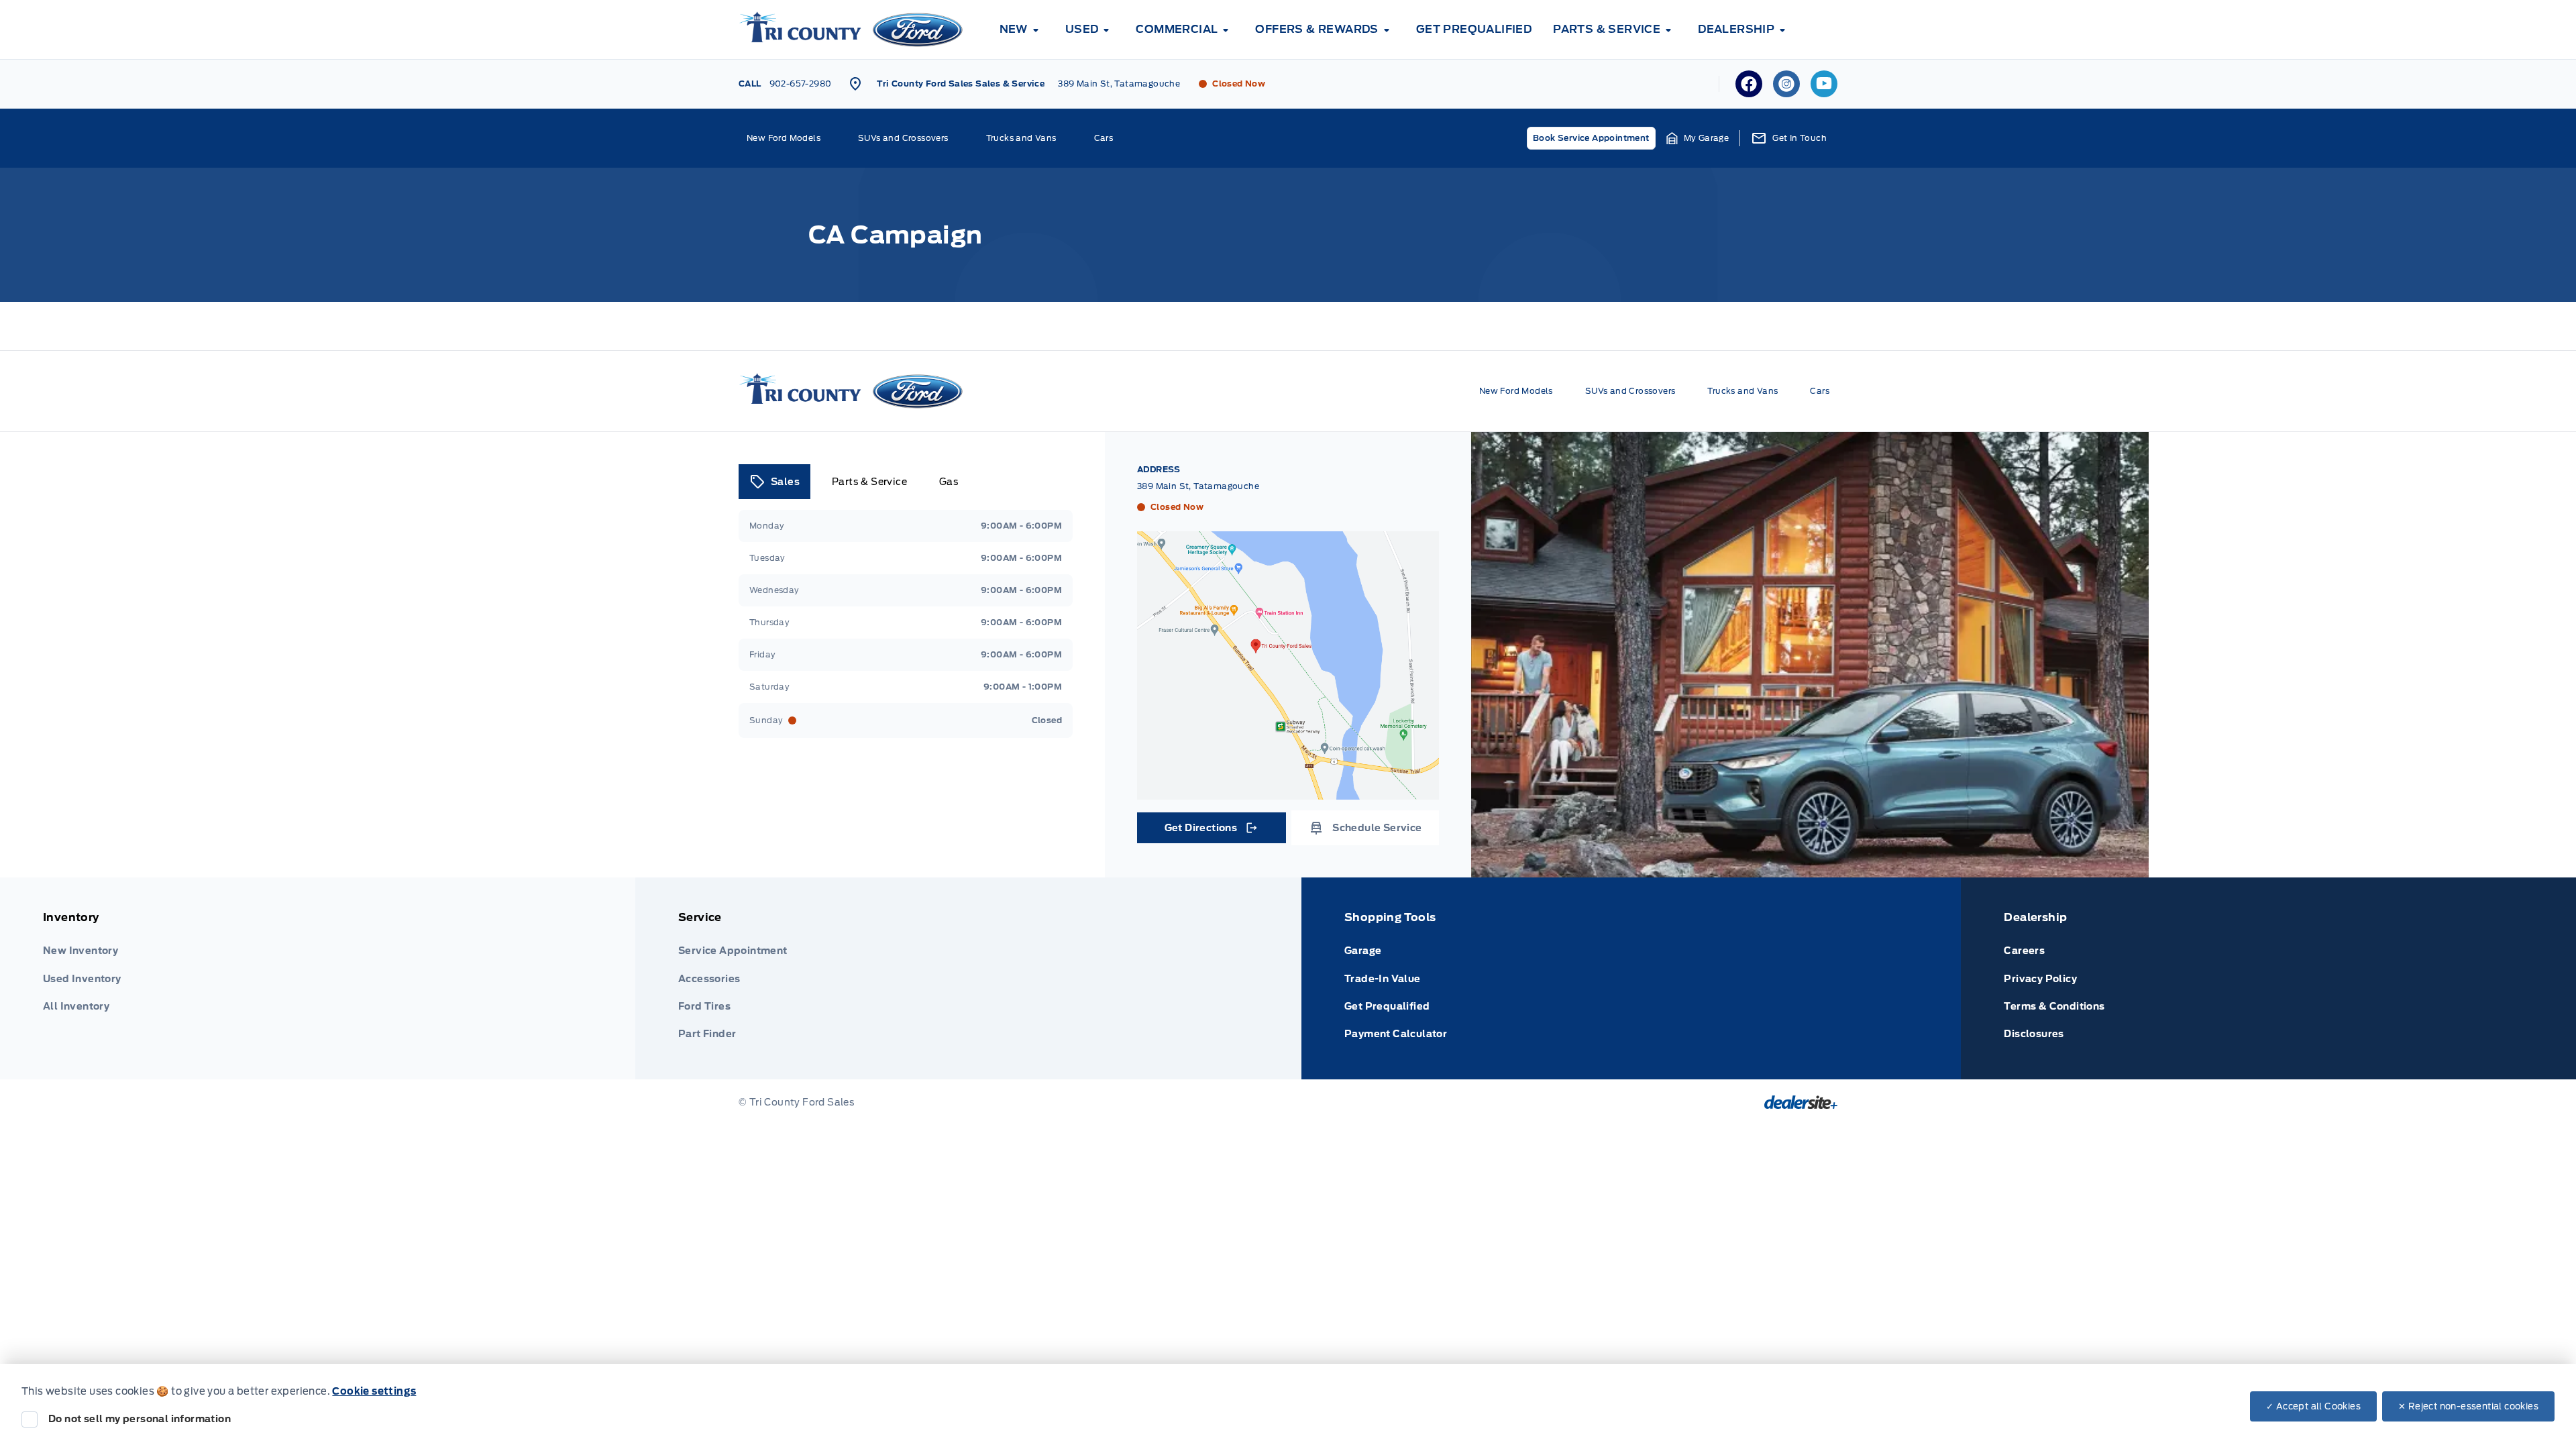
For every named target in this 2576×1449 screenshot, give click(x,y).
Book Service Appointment (1591, 138)
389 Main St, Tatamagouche (1119, 84)
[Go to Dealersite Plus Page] (1801, 1102)
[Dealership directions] (1288, 665)
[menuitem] (1022, 30)
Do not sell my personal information (140, 1419)
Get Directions (1211, 831)
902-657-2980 (801, 84)
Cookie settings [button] (374, 1391)
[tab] (774, 482)
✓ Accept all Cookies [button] (2313, 1406)
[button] (1698, 138)
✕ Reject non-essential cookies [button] (2468, 1406)
